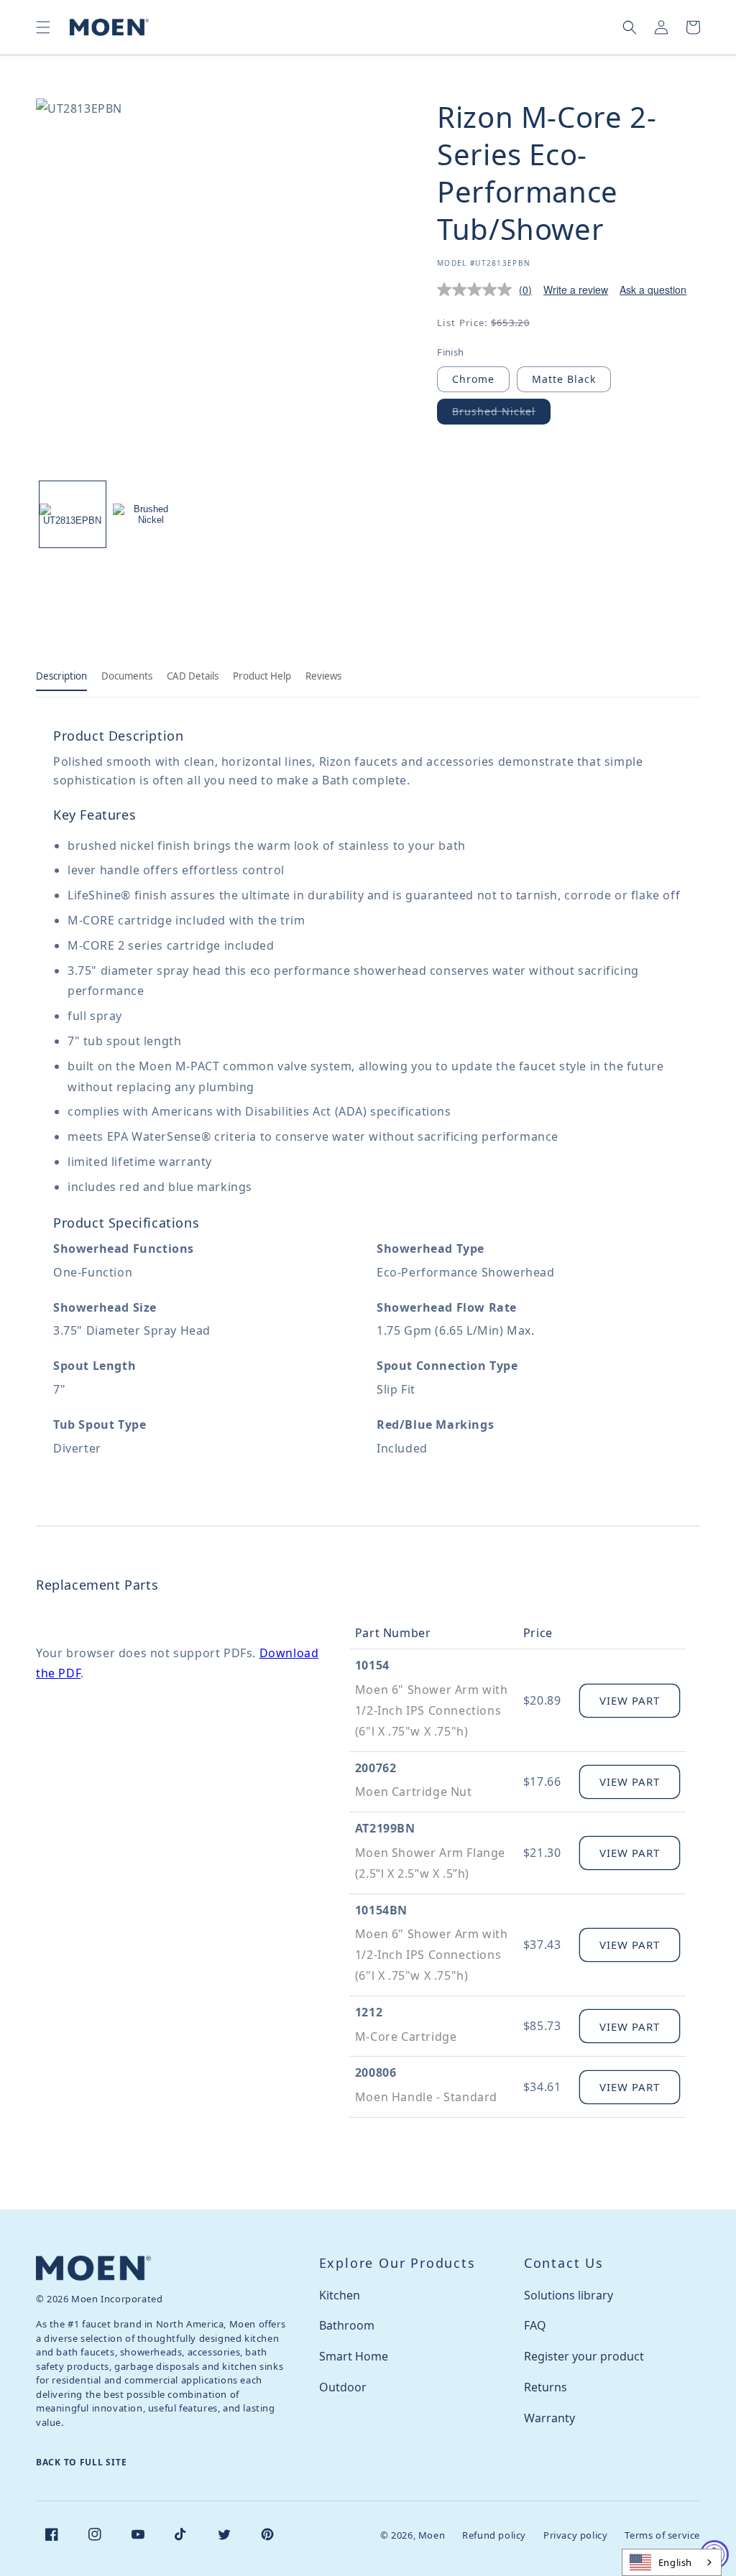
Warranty (549, 2418)
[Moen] (93, 2268)
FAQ (535, 2325)
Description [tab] (61, 676)
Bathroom (347, 2325)
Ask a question (653, 289)
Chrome (473, 379)
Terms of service (662, 2535)
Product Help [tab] (262, 676)
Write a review (576, 289)
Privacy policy (575, 2535)
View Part (630, 1700)
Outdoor (343, 2387)
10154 (372, 1665)
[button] (43, 27)
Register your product (584, 2356)
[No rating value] (478, 289)
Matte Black (564, 379)
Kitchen (340, 2295)
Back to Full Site (81, 2462)
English (675, 2562)
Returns (546, 2387)
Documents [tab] (127, 676)
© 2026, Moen (413, 2535)
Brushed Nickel (501, 414)
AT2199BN (385, 1828)
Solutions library (569, 2295)
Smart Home (354, 2356)
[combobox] (672, 2562)
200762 (376, 1768)
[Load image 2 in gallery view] (146, 514)
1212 (369, 2012)
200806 (376, 2072)
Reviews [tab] (323, 676)
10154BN (381, 1910)
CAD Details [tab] (193, 676)
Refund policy (494, 2535)
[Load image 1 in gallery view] (73, 514)
